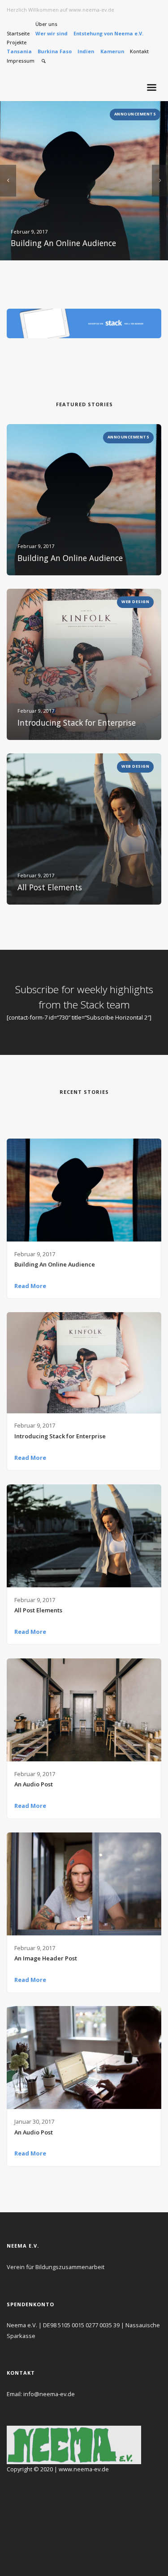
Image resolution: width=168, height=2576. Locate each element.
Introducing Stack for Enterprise (60, 1436)
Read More (30, 1286)
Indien (86, 51)
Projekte (17, 42)
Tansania (19, 51)
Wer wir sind (52, 33)
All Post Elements (38, 1610)
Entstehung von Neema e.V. (108, 33)
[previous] (8, 181)
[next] (160, 181)
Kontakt (139, 51)
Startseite (18, 33)
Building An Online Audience (55, 1264)
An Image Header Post (46, 1958)
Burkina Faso (55, 51)
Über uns (46, 24)
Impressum (21, 61)
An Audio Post (34, 1784)
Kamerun (112, 51)
